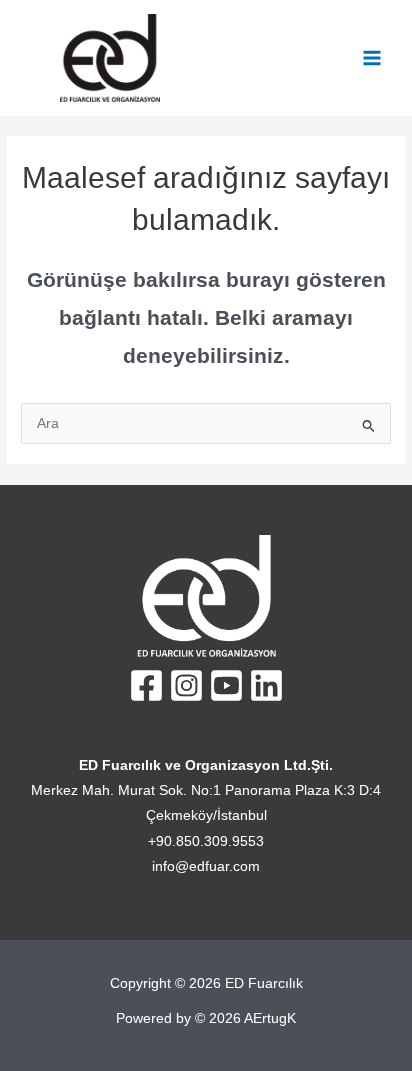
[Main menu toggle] (372, 58)
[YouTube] (226, 685)
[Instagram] (186, 685)
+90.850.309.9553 (206, 841)
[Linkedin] (266, 685)
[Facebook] (146, 685)
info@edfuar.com (206, 866)
